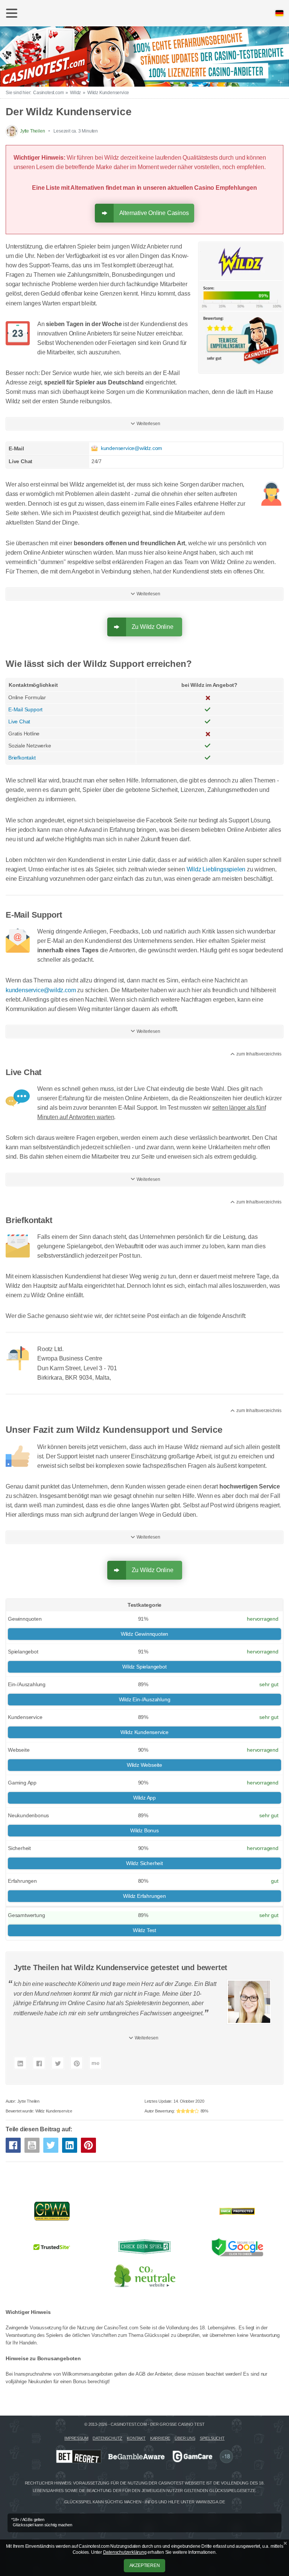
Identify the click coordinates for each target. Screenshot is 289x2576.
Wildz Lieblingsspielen (216, 869)
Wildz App (144, 1798)
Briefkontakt (22, 758)
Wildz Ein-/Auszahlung (145, 1699)
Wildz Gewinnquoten (144, 1634)
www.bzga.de (210, 2502)
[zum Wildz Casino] (241, 307)
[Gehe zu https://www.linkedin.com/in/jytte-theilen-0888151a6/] (20, 2063)
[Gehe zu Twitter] (51, 2145)
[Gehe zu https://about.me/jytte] (95, 2063)
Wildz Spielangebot (144, 1667)
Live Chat (19, 721)
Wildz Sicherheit (144, 1863)
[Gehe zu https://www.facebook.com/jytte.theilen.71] (39, 2063)
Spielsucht (212, 2438)
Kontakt (136, 2438)
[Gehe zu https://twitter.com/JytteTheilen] (58, 2063)
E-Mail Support (25, 709)
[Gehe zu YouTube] (32, 2145)
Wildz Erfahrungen (144, 1896)
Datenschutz (107, 2438)
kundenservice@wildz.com (132, 448)
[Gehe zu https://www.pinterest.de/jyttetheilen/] (77, 2063)
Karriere (160, 2438)
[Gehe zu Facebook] (13, 2145)
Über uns (185, 2438)
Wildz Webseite (144, 1765)
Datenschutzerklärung (125, 2552)
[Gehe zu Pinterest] (88, 2145)
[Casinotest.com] (144, 55)
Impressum (76, 2438)
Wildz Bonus (144, 1830)
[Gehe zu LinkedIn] (70, 2145)
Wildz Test (144, 1930)
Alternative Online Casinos (154, 213)
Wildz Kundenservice (144, 1732)
